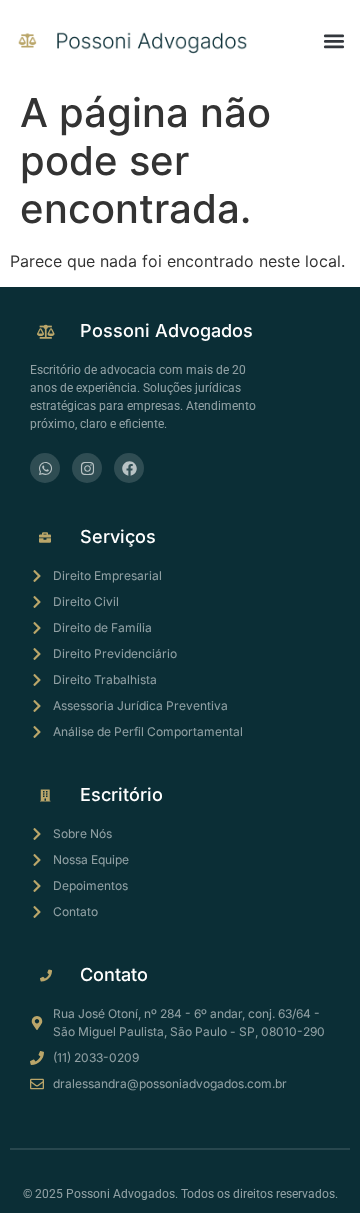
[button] (333, 40)
